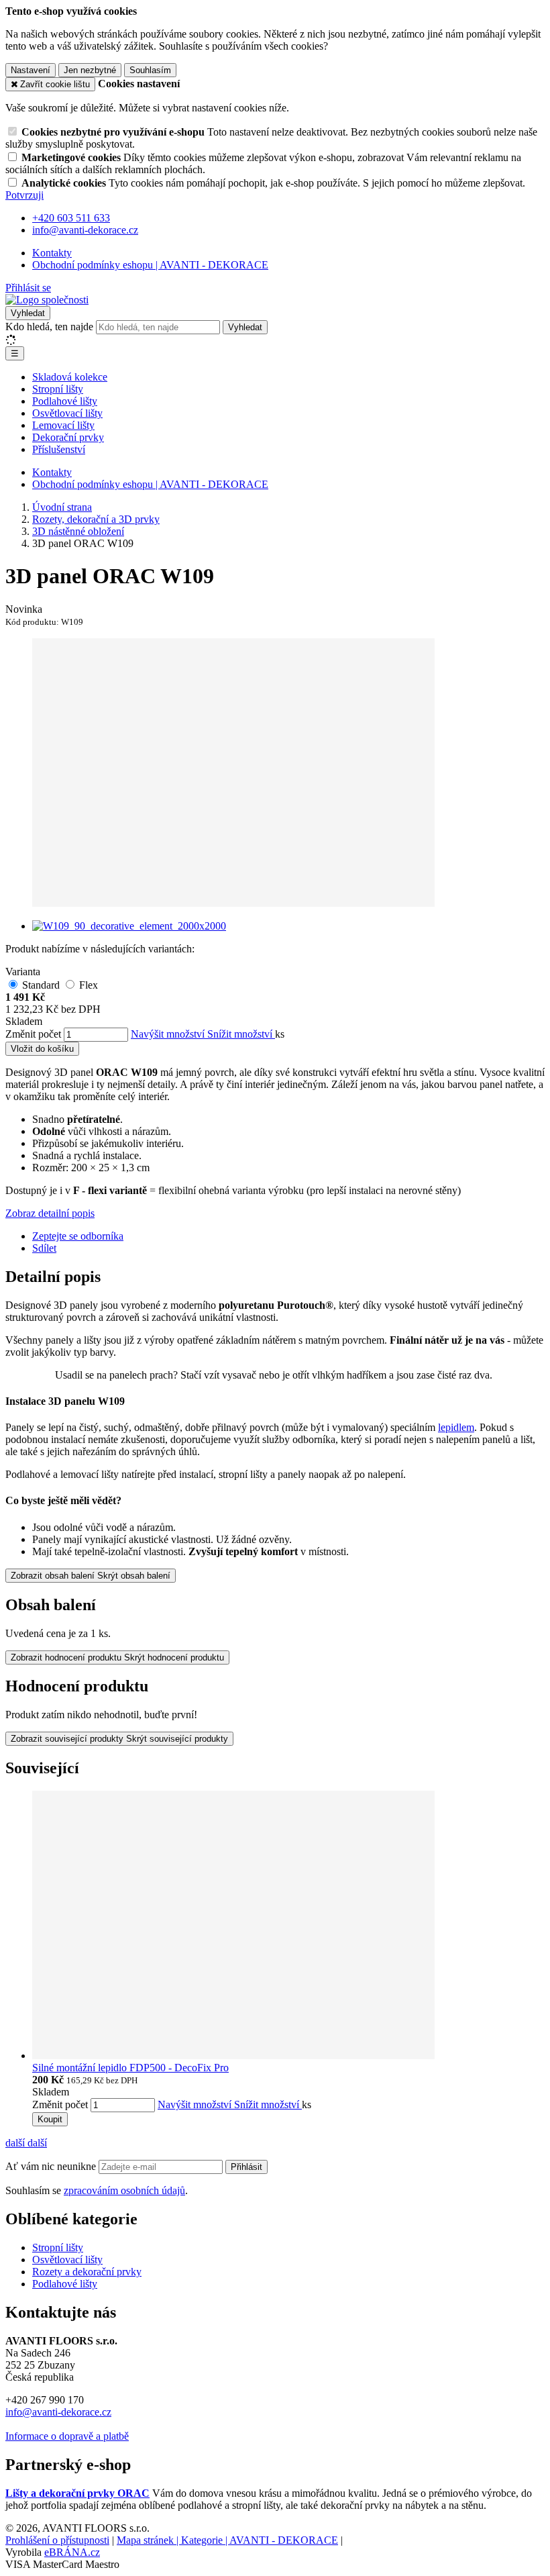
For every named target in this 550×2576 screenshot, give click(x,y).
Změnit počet (33, 1034)
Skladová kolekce (70, 377)
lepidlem (456, 1427)
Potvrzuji (24, 195)
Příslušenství (59, 449)
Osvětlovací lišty (67, 413)
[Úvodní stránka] (47, 300)
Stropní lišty (58, 389)
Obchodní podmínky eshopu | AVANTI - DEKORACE (150, 265)
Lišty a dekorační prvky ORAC (77, 2493)
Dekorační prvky (68, 437)
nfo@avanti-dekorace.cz (60, 2412)
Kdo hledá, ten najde (49, 327)
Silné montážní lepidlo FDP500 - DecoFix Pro (130, 2068)
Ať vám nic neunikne (52, 2166)
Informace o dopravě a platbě (67, 2436)
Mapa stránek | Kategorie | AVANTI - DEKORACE (227, 2540)
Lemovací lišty (63, 425)
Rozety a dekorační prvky (87, 2272)
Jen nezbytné (90, 70)
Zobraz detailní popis (50, 1213)
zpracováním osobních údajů (124, 2190)
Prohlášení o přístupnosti (57, 2540)
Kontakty (52, 253)
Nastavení (31, 70)
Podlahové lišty (65, 401)
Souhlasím (150, 70)
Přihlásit (246, 2167)
